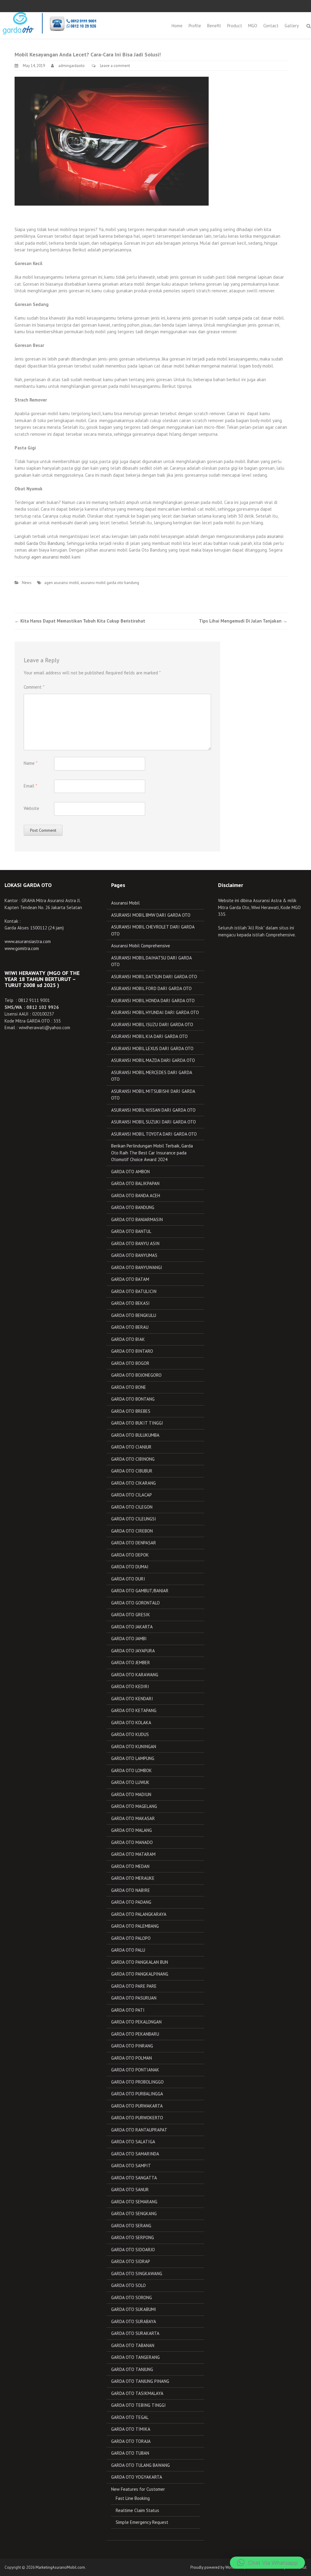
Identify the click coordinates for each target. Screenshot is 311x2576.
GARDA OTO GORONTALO (135, 1603)
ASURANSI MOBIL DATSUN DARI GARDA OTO (154, 977)
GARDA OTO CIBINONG (133, 1459)
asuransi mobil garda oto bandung (110, 583)
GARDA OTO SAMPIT (131, 2166)
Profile (195, 26)
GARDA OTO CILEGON (132, 1507)
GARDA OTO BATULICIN (134, 1291)
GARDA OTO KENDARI (132, 1699)
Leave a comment (115, 66)
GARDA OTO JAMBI (129, 1639)
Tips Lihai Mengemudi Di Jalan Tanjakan (243, 621)
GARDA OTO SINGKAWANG (137, 2274)
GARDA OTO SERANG (131, 2226)
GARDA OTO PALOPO (131, 1938)
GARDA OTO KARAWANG (135, 1675)
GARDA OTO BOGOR (130, 1363)
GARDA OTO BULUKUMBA (135, 1435)
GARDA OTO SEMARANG (134, 2202)
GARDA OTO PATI (128, 2010)
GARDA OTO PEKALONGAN (136, 2022)
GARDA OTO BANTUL (131, 1231)
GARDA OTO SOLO (128, 2285)
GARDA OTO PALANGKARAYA (139, 1914)
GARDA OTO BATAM (130, 1279)
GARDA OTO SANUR (130, 2190)
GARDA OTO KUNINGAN (134, 1746)
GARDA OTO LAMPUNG (133, 1758)
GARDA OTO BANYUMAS (134, 1255)
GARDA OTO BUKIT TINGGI (137, 1423)
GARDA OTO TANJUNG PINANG (140, 2381)
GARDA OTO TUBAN (130, 2453)
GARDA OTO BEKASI (130, 1303)
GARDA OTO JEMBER (131, 1662)
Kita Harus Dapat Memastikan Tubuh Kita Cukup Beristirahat (80, 621)
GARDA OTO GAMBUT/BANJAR (140, 1591)
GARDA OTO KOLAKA (131, 1723)
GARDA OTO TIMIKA (131, 2429)
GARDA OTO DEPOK (130, 1555)
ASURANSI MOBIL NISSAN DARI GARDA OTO (153, 1110)
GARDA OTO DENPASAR (134, 1543)
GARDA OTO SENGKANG (134, 2213)
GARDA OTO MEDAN (130, 1866)
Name (31, 763)
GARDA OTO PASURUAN (134, 1998)
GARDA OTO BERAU (130, 1327)
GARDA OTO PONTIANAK (135, 2070)
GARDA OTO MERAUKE (133, 1878)
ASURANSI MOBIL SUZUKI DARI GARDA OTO (154, 1122)
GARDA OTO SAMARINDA (135, 2154)
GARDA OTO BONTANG (133, 1399)
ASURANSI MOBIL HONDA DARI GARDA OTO (153, 1001)
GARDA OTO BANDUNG (133, 1207)
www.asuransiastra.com (28, 941)
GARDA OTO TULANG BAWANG (140, 2465)
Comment (34, 687)
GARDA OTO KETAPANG (134, 1710)
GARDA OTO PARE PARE (134, 1986)
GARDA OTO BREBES (131, 1411)
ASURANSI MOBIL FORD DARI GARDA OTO (151, 988)
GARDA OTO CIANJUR (131, 1447)
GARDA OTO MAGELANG (134, 1806)
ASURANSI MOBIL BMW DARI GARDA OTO (151, 915)
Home (177, 26)
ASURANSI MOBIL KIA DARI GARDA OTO (149, 1036)
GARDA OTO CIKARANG (133, 1483)
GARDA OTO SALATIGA (133, 2142)
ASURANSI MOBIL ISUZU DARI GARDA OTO (152, 1024)
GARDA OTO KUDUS (130, 1734)
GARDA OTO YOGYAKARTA (137, 2477)
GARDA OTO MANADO (132, 1842)
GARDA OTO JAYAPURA (133, 1651)
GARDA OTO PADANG (131, 1902)
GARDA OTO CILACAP (132, 1495)
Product (235, 26)
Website (31, 808)
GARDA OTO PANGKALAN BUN (140, 1962)
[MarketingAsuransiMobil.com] (49, 23)
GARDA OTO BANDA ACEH (136, 1196)
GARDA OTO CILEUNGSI (134, 1519)
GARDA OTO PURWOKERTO (137, 2118)
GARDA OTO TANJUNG (132, 2369)
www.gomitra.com (22, 948)
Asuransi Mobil (125, 903)
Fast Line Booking (133, 2498)
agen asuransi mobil (51, 557)
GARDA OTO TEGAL (130, 2417)
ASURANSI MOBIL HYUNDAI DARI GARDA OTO (155, 1012)
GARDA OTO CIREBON (132, 1531)
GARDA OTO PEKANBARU (135, 2034)
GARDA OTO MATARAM (133, 1854)
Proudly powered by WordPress (217, 2567)
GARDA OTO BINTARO (132, 1351)
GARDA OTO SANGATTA (134, 2178)
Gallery (292, 26)
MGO (253, 26)
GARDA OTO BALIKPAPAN (135, 1183)
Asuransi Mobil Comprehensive (141, 946)
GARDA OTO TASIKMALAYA (137, 2393)
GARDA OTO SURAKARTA (135, 2333)
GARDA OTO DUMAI (130, 1567)
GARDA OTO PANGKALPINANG (140, 1974)
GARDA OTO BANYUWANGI (137, 1267)
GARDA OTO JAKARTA (132, 1627)
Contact (271, 26)
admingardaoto (72, 66)
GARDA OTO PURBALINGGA (137, 2094)
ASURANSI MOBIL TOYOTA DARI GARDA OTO (154, 1134)
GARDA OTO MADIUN (131, 1794)
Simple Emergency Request (142, 2522)
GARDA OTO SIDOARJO (133, 2250)
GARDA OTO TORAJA (131, 2441)
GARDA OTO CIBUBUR (132, 1471)
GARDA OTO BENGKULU (134, 1315)
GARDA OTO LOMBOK (132, 1770)
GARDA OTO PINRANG (132, 2046)
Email (30, 786)
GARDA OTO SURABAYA (134, 2321)
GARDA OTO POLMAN (132, 2058)
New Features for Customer (138, 2489)
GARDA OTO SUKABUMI (134, 2309)
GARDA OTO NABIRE (131, 1890)
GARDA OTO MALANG (132, 1830)
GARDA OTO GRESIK (131, 1615)
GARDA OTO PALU (128, 1950)
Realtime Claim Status (137, 2510)
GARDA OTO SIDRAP (131, 2261)
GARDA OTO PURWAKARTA (137, 2106)
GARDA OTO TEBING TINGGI (138, 2405)
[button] (267, 2563)
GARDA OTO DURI (128, 1579)
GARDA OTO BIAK (128, 1339)
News (27, 583)
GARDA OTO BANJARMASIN (137, 1219)
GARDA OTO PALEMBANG (135, 1926)
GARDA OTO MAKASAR (133, 1818)
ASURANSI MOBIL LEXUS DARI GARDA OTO (152, 1048)
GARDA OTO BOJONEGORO (136, 1375)
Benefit (214, 26)
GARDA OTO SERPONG (133, 2237)
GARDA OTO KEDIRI (130, 1686)
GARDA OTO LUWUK (130, 1782)
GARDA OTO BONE (129, 1387)
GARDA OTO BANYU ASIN (135, 1243)
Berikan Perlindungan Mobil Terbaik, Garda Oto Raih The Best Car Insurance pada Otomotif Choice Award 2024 (152, 1153)
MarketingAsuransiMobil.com (60, 2567)
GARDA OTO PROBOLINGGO (137, 2082)
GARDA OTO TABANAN (133, 2345)
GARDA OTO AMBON (130, 1172)
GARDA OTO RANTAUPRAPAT (139, 2130)
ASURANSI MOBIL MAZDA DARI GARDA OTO (153, 1060)
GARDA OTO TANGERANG (135, 2357)
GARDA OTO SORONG (132, 2297)
